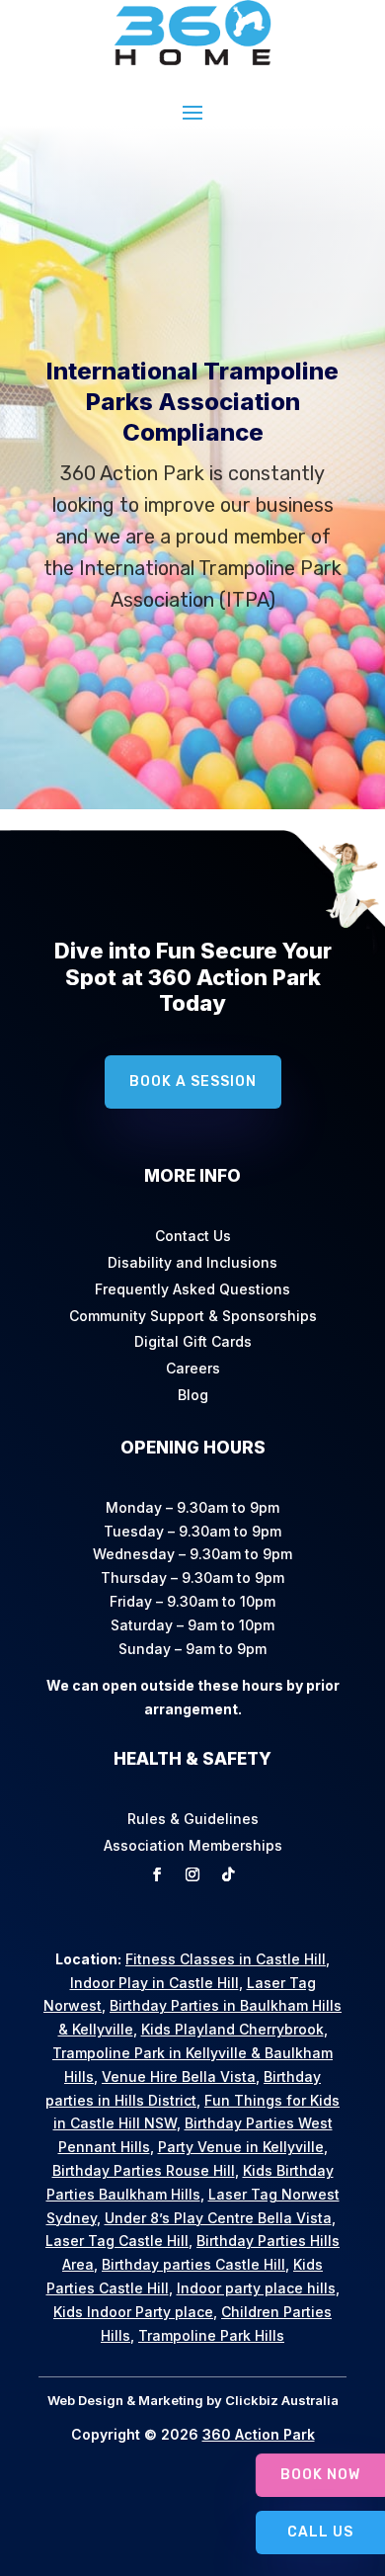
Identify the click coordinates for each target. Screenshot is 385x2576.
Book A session (193, 1081)
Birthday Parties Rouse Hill (144, 2170)
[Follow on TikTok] (228, 1874)
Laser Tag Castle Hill (117, 2241)
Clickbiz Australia (280, 2400)
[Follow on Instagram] (192, 1874)
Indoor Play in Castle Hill (154, 1983)
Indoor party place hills (256, 2288)
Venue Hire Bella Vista (179, 2077)
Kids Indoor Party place (133, 2312)
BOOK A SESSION (193, 753)
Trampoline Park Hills (211, 2335)
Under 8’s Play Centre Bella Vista (218, 2218)
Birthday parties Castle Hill (193, 2264)
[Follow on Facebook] (157, 1874)
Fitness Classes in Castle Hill (226, 1959)
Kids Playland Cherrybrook (232, 2029)
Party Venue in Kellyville (241, 2147)
